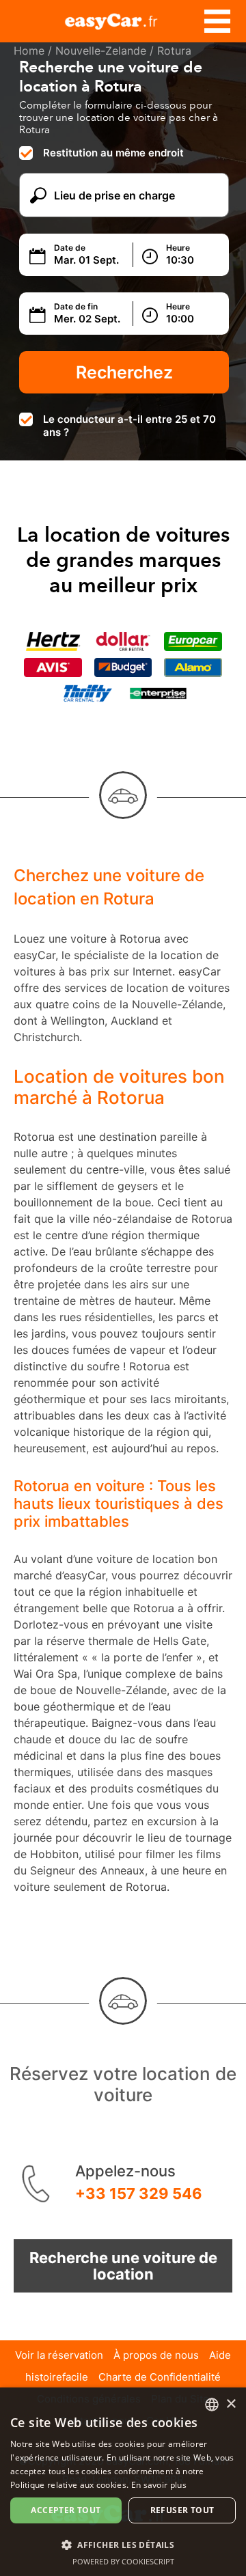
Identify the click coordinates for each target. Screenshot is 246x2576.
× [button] (231, 2404)
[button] (123, 2544)
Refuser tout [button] (182, 2510)
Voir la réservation (59, 2355)
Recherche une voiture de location (123, 2266)
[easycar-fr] (123, 19)
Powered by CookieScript (123, 2561)
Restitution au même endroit (113, 153)
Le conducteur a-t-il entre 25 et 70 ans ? (129, 426)
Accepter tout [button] (66, 2510)
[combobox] (212, 2405)
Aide (220, 2355)
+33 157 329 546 (139, 2193)
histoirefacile (57, 2377)
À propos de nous (156, 2355)
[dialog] (123, 2482)
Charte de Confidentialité (160, 2377)
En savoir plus (159, 2485)
